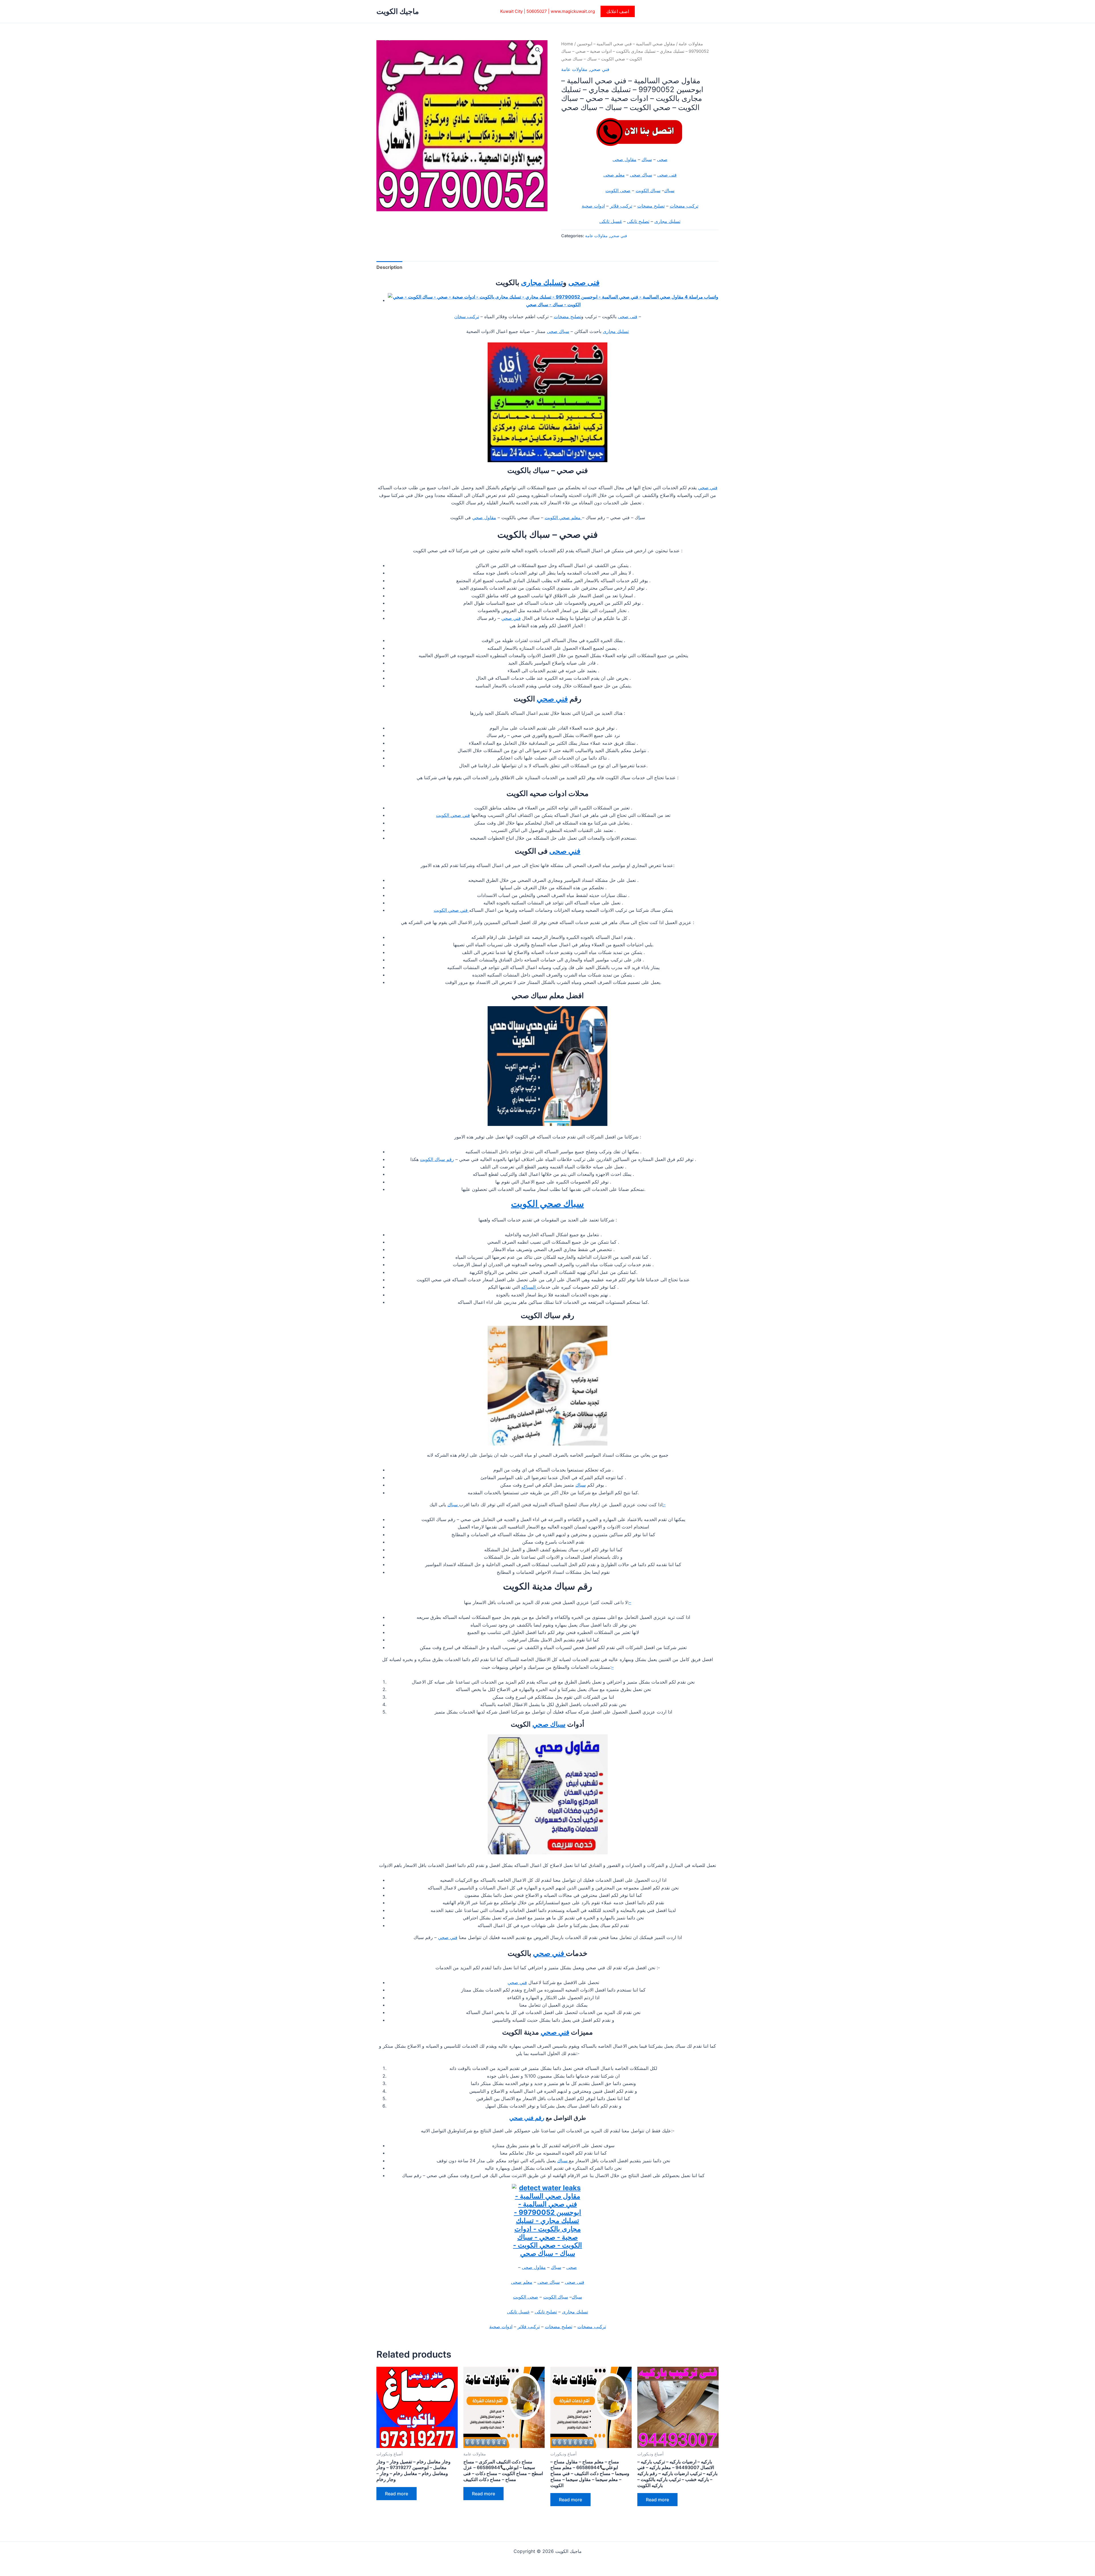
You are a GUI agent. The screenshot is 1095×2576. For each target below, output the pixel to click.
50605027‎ (537, 11)
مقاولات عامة (691, 44)
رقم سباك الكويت (437, 1159)
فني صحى (565, 851)
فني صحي (600, 69)
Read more (397, 2494)
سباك (647, 159)
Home (567, 44)
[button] (618, 11)
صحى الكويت (618, 190)
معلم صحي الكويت (563, 517)
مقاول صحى (624, 159)
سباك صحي (549, 1724)
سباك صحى (641, 175)
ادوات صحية (593, 206)
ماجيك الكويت (398, 11)
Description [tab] (389, 267)
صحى (662, 159)
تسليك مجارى (667, 221)
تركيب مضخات (684, 206)
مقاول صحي (484, 517)
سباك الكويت (648, 190)
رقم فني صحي (527, 2118)
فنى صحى (667, 175)
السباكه (529, 1287)
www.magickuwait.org (573, 11)
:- (664, 1505)
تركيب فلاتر (621, 206)
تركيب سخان (467, 316)
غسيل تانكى (611, 221)
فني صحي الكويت (453, 815)
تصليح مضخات (651, 206)
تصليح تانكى (638, 221)
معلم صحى (614, 175)
